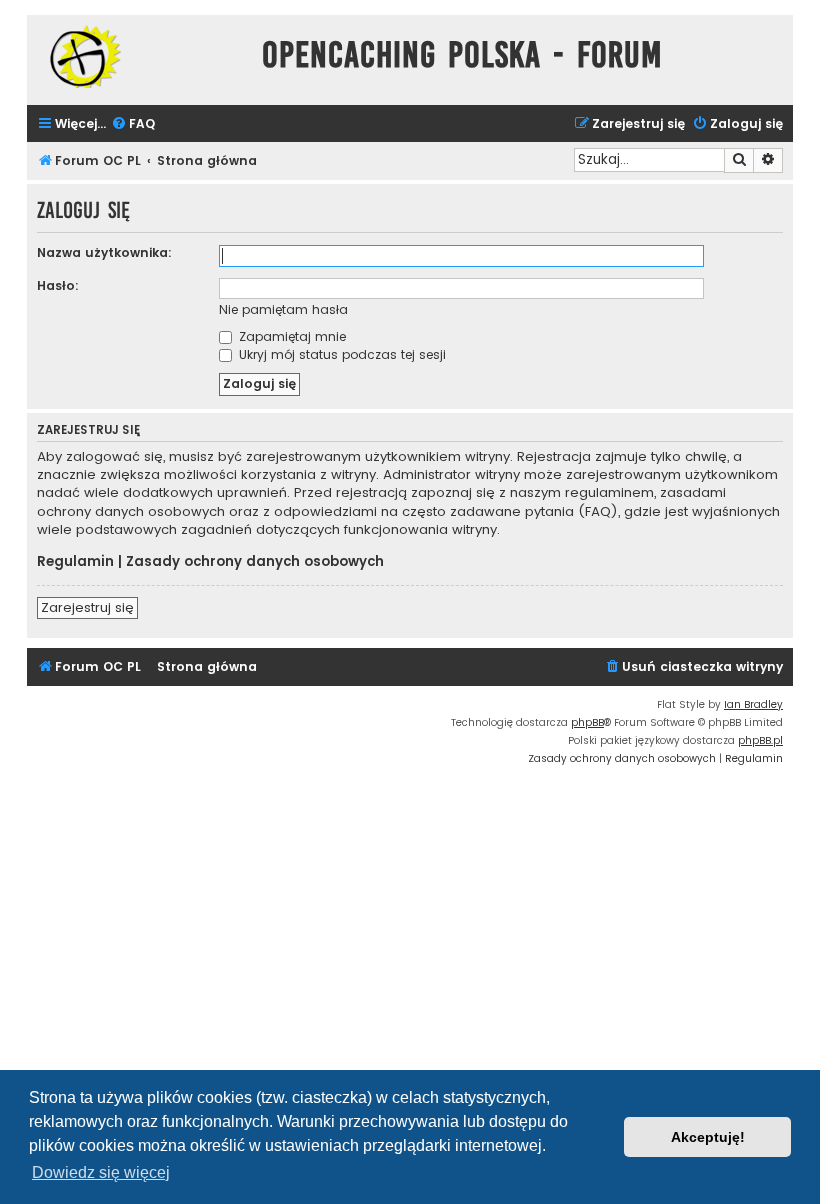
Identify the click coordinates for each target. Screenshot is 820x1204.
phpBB (587, 722)
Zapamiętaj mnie (290, 336)
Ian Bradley (753, 704)
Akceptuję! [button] (708, 1137)
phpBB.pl (760, 740)
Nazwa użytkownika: (104, 252)
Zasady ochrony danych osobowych (255, 562)
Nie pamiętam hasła (283, 309)
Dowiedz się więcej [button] (101, 1172)
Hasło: (58, 285)
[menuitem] (133, 124)
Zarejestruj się (87, 607)
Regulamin (75, 562)
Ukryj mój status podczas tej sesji (340, 354)
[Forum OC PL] (139, 56)
